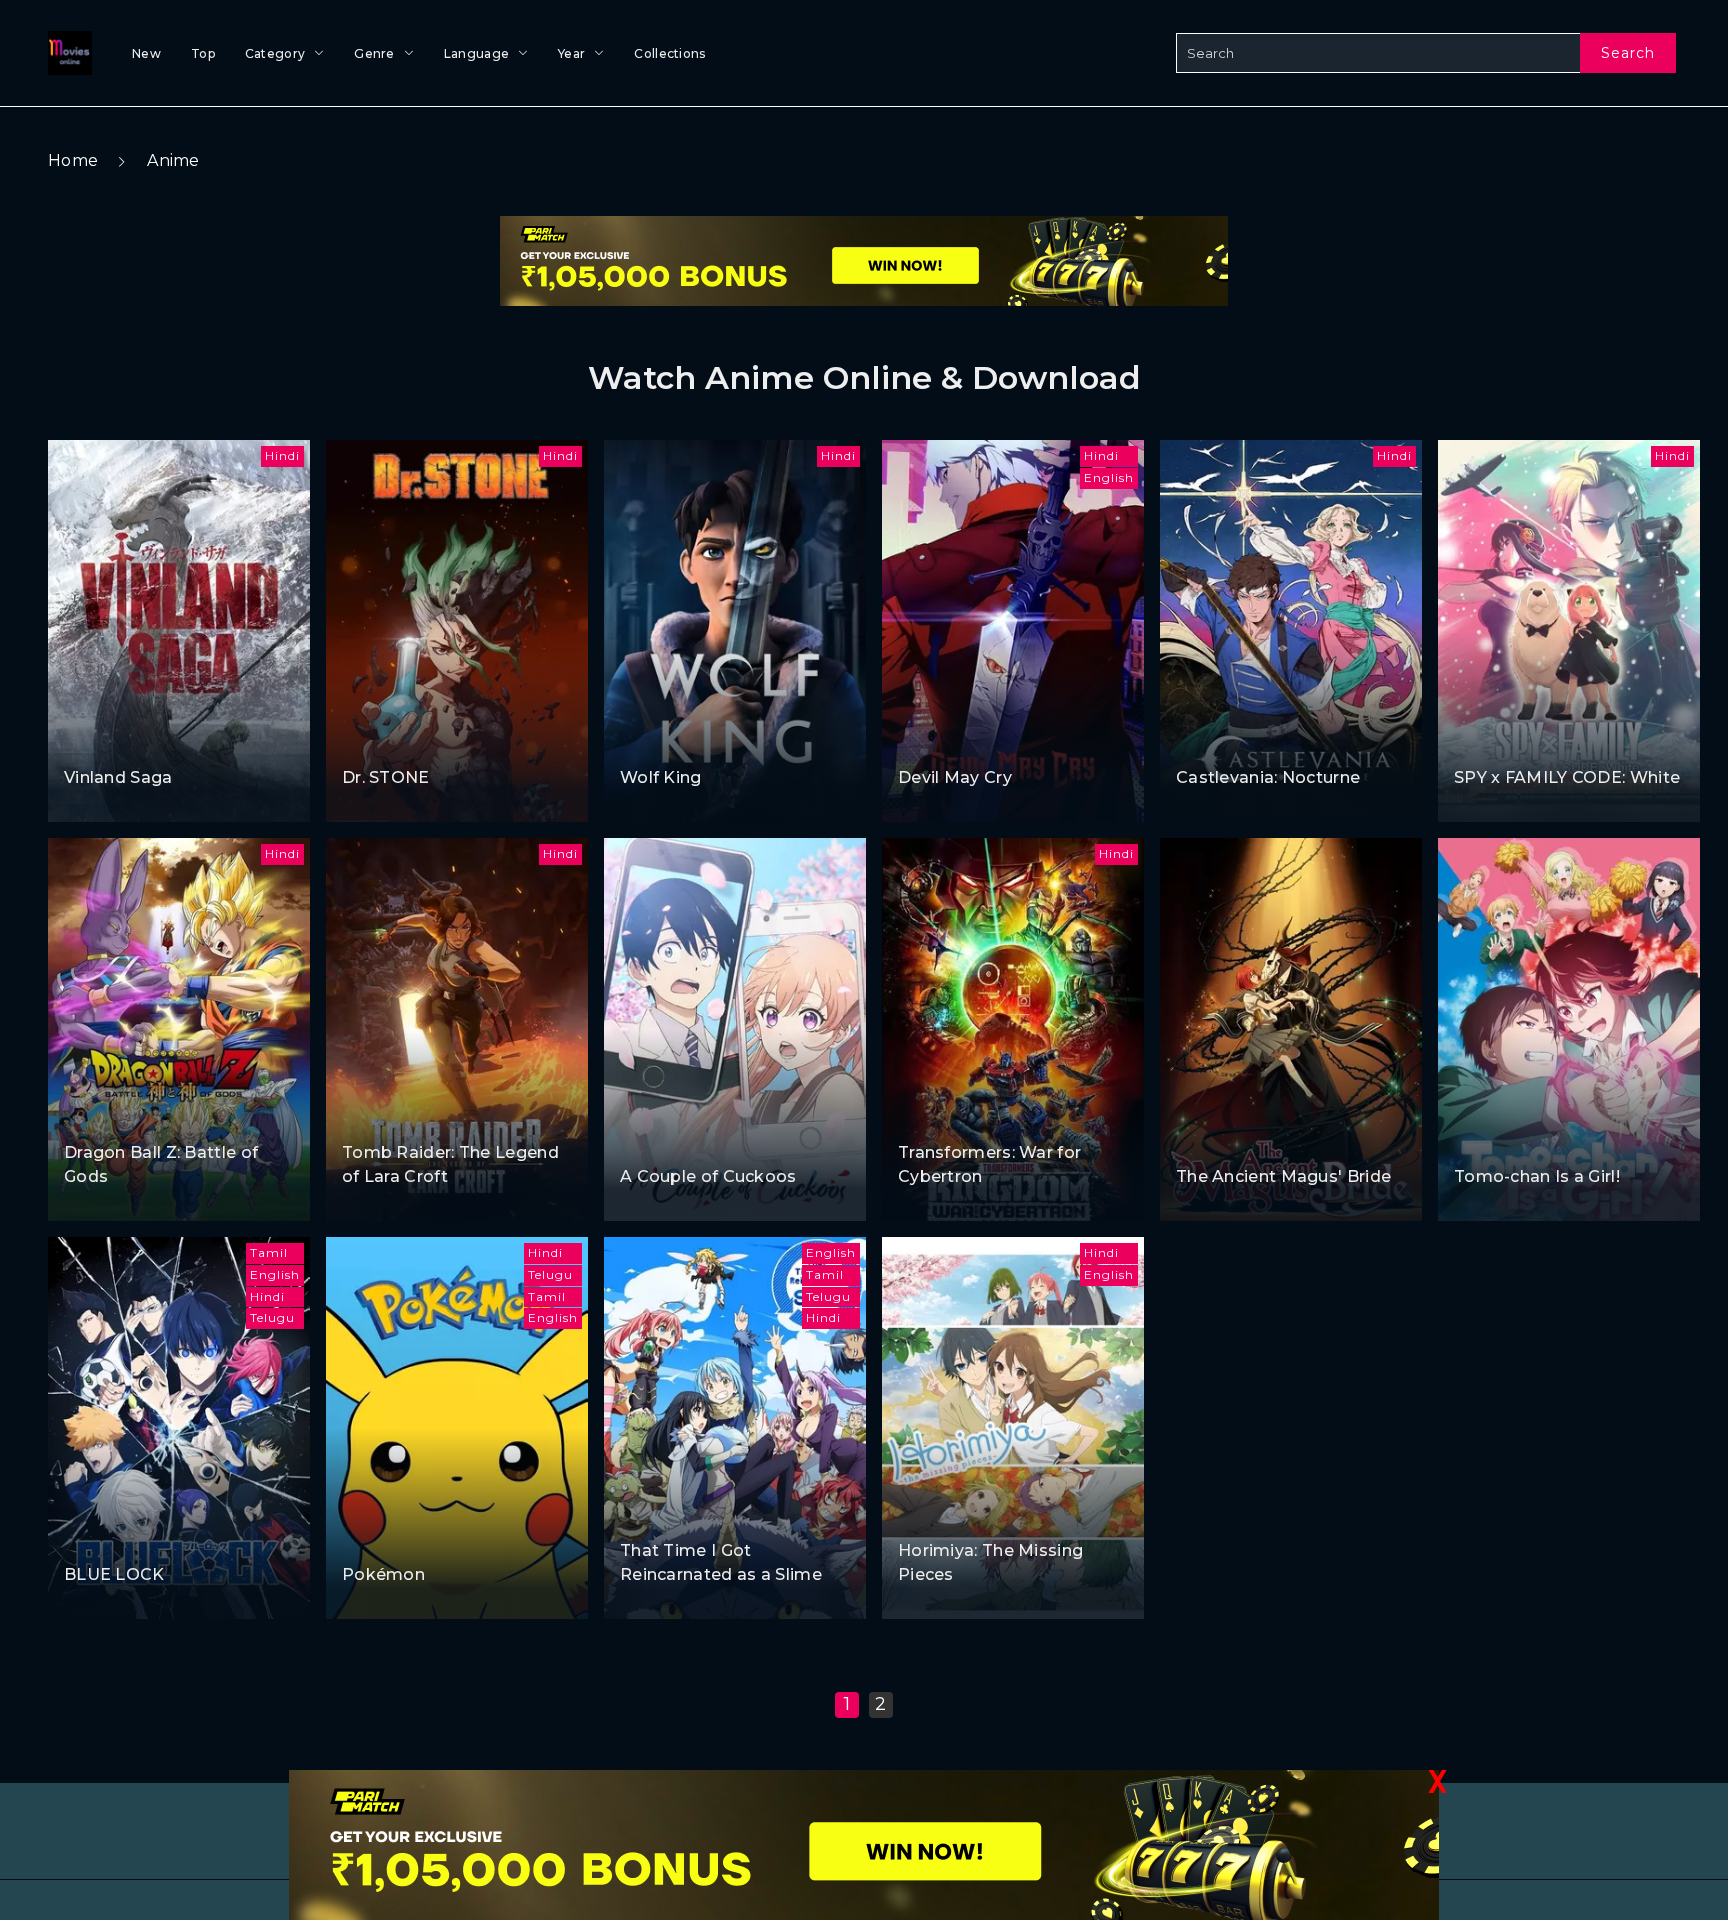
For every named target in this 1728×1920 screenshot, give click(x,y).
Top (203, 53)
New (146, 53)
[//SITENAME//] (66, 53)
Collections (669, 53)
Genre (374, 53)
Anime (173, 160)
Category (275, 53)
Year (571, 53)
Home (73, 160)
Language (476, 53)
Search (1628, 53)
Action (89, 740)
